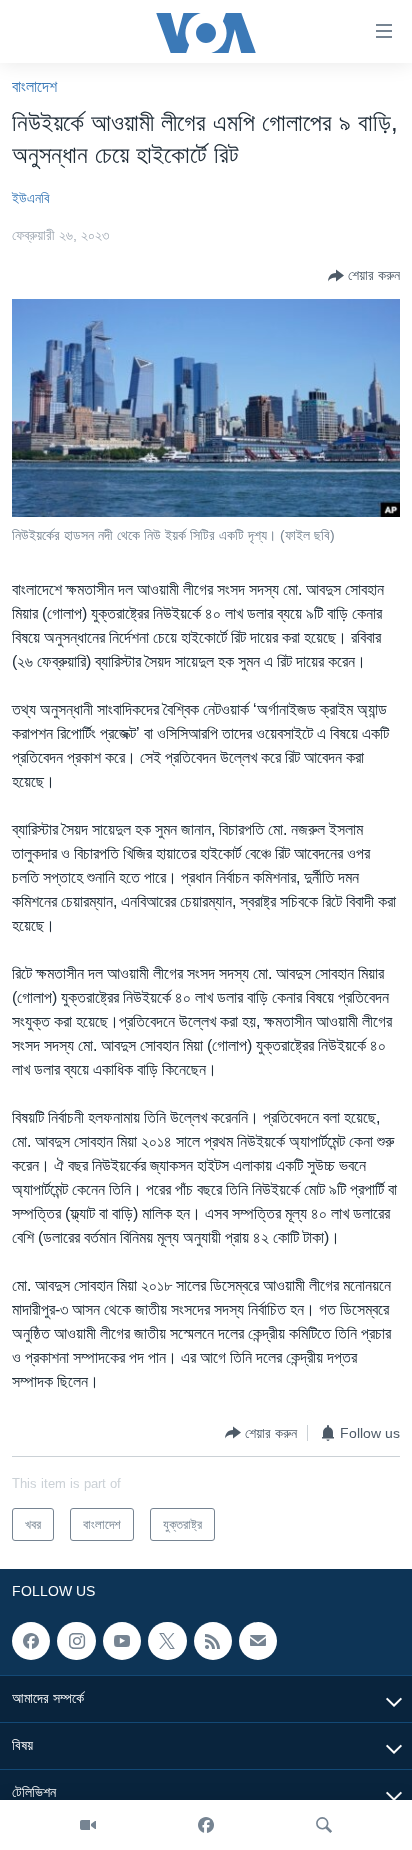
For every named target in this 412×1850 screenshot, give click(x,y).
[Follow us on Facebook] (31, 1641)
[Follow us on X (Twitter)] (167, 1641)
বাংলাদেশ (34, 86)
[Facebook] (206, 1825)
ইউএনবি (31, 198)
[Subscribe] (258, 1641)
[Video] (88, 1825)
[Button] (364, 276)
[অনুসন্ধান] (324, 1825)
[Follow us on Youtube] (122, 1641)
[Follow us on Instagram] (76, 1641)
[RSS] (213, 1641)
